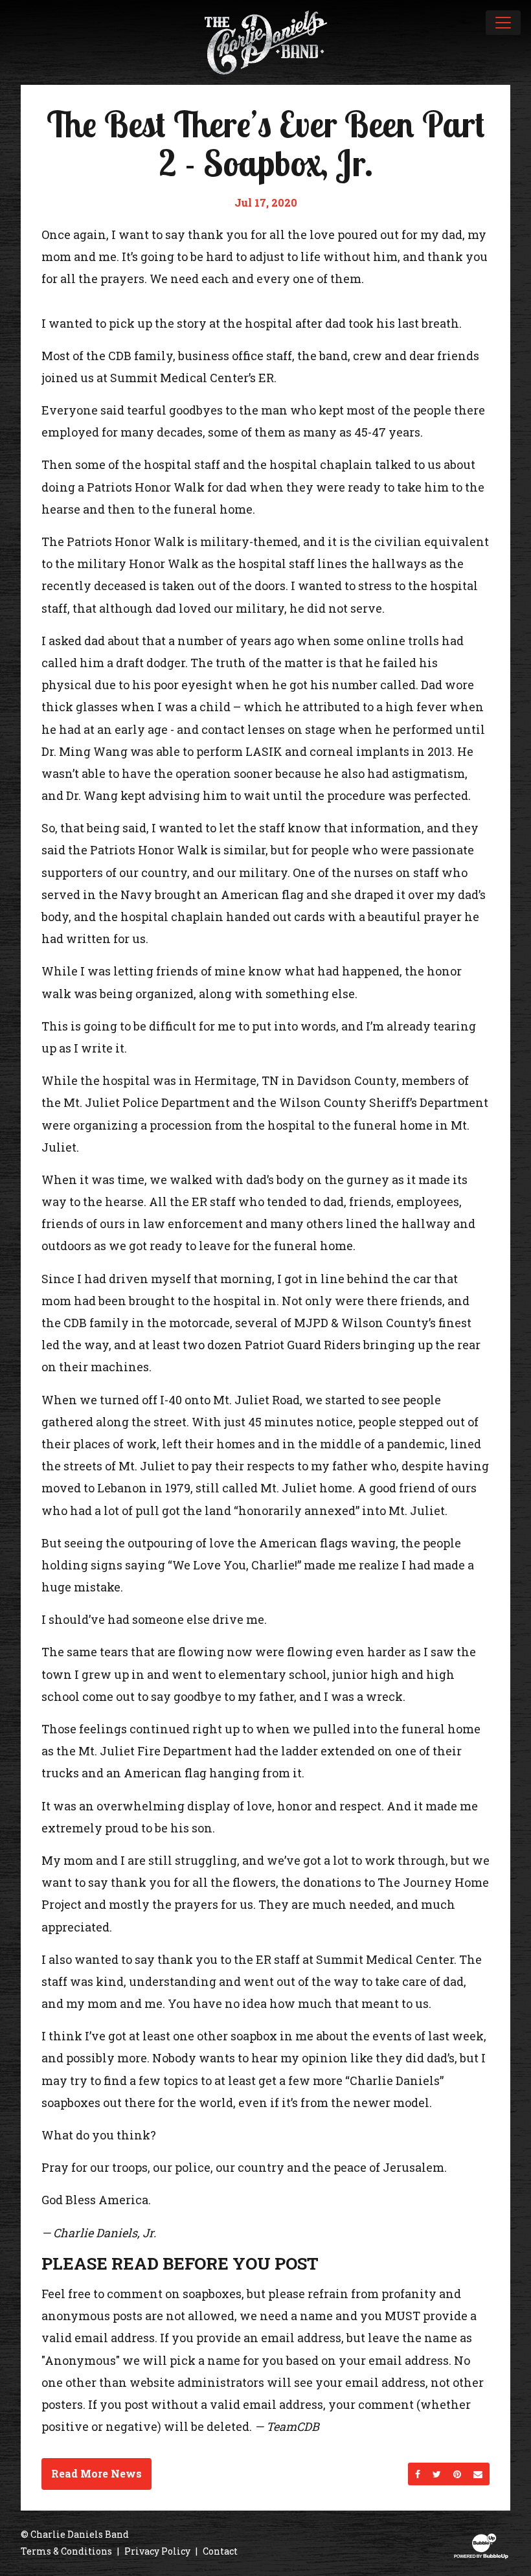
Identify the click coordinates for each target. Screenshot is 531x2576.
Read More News (96, 2473)
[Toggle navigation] (503, 23)
